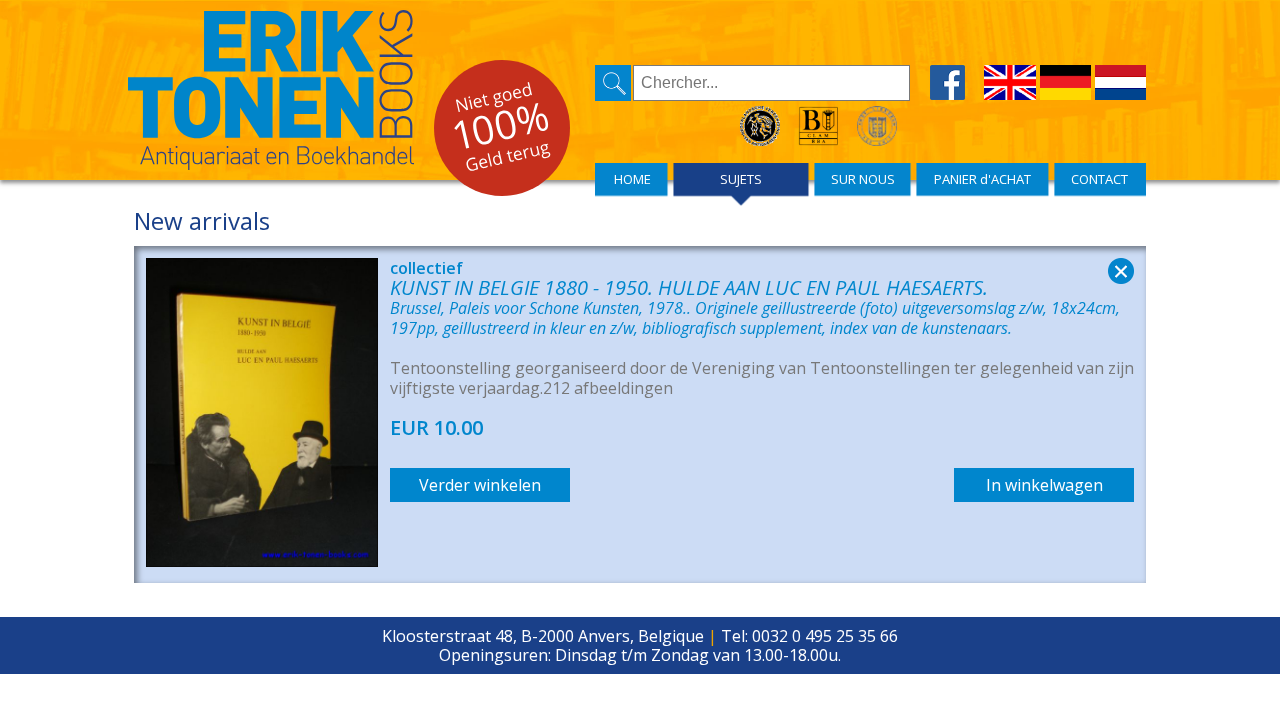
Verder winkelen (480, 485)
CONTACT (1099, 179)
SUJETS (741, 179)
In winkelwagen (1044, 485)
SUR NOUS (863, 179)
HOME (632, 179)
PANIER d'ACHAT (982, 179)
